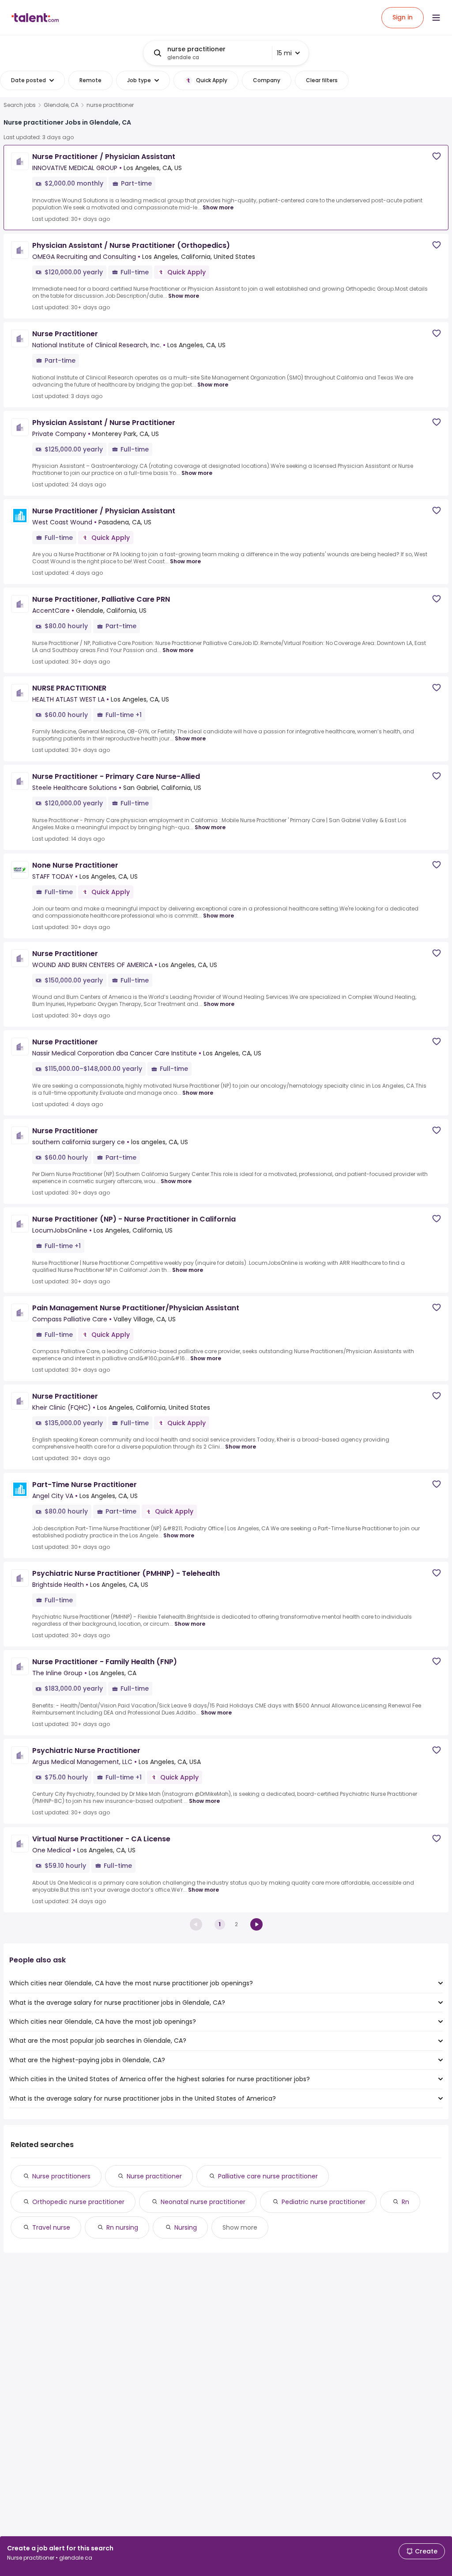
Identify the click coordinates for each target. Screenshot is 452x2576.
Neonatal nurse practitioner (203, 2202)
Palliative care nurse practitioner (268, 2176)
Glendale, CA (61, 105)
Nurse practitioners (61, 2176)
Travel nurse (51, 2227)
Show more (218, 207)
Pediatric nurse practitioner (324, 2202)
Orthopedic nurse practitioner (78, 2202)
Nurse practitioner (154, 2176)
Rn (405, 2202)
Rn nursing (122, 2227)
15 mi (284, 53)
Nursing (186, 2227)
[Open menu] (436, 18)
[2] (256, 1924)
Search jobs (20, 105)
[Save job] (437, 156)
